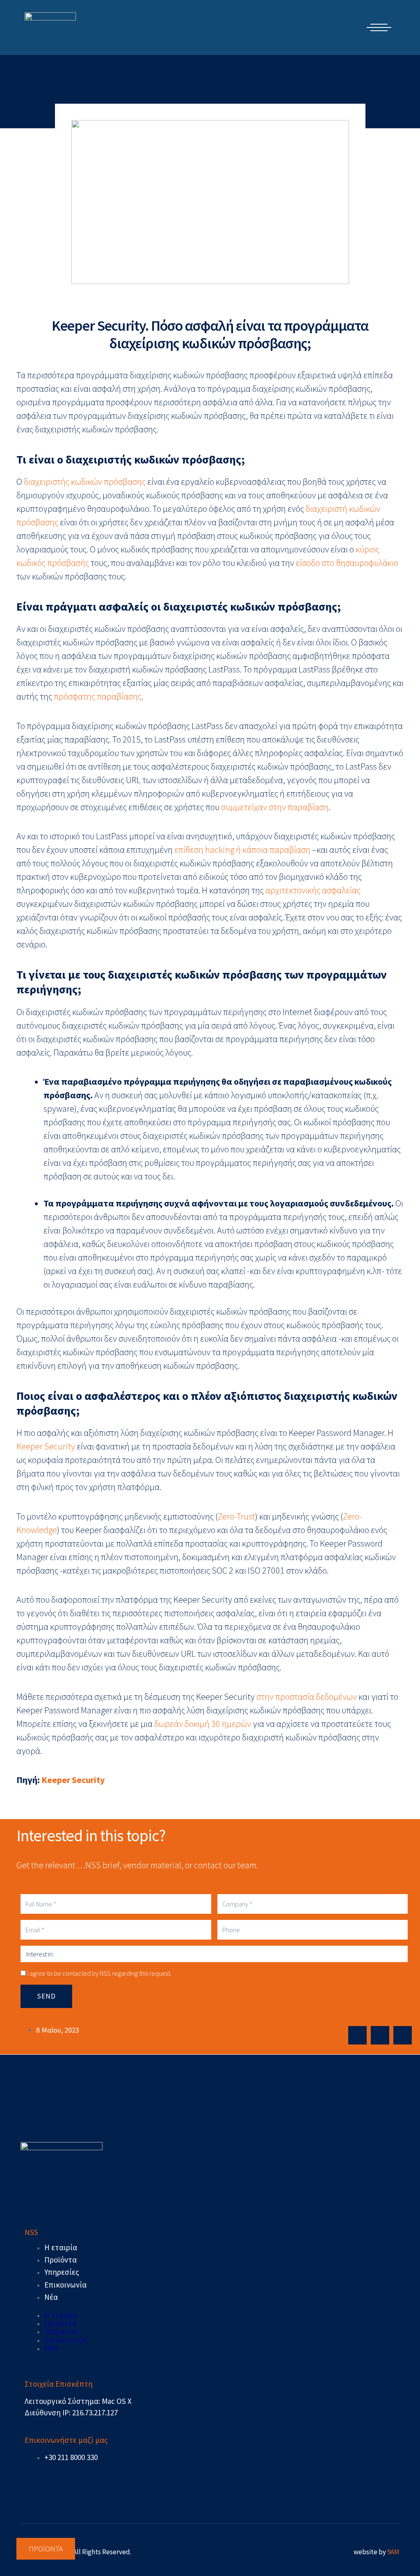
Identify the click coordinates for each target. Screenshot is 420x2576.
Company (108, 1328)
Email (101, 1207)
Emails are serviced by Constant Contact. (271, 1381)
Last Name (109, 1288)
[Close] (318, 1152)
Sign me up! (210, 1411)
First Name (110, 1247)
